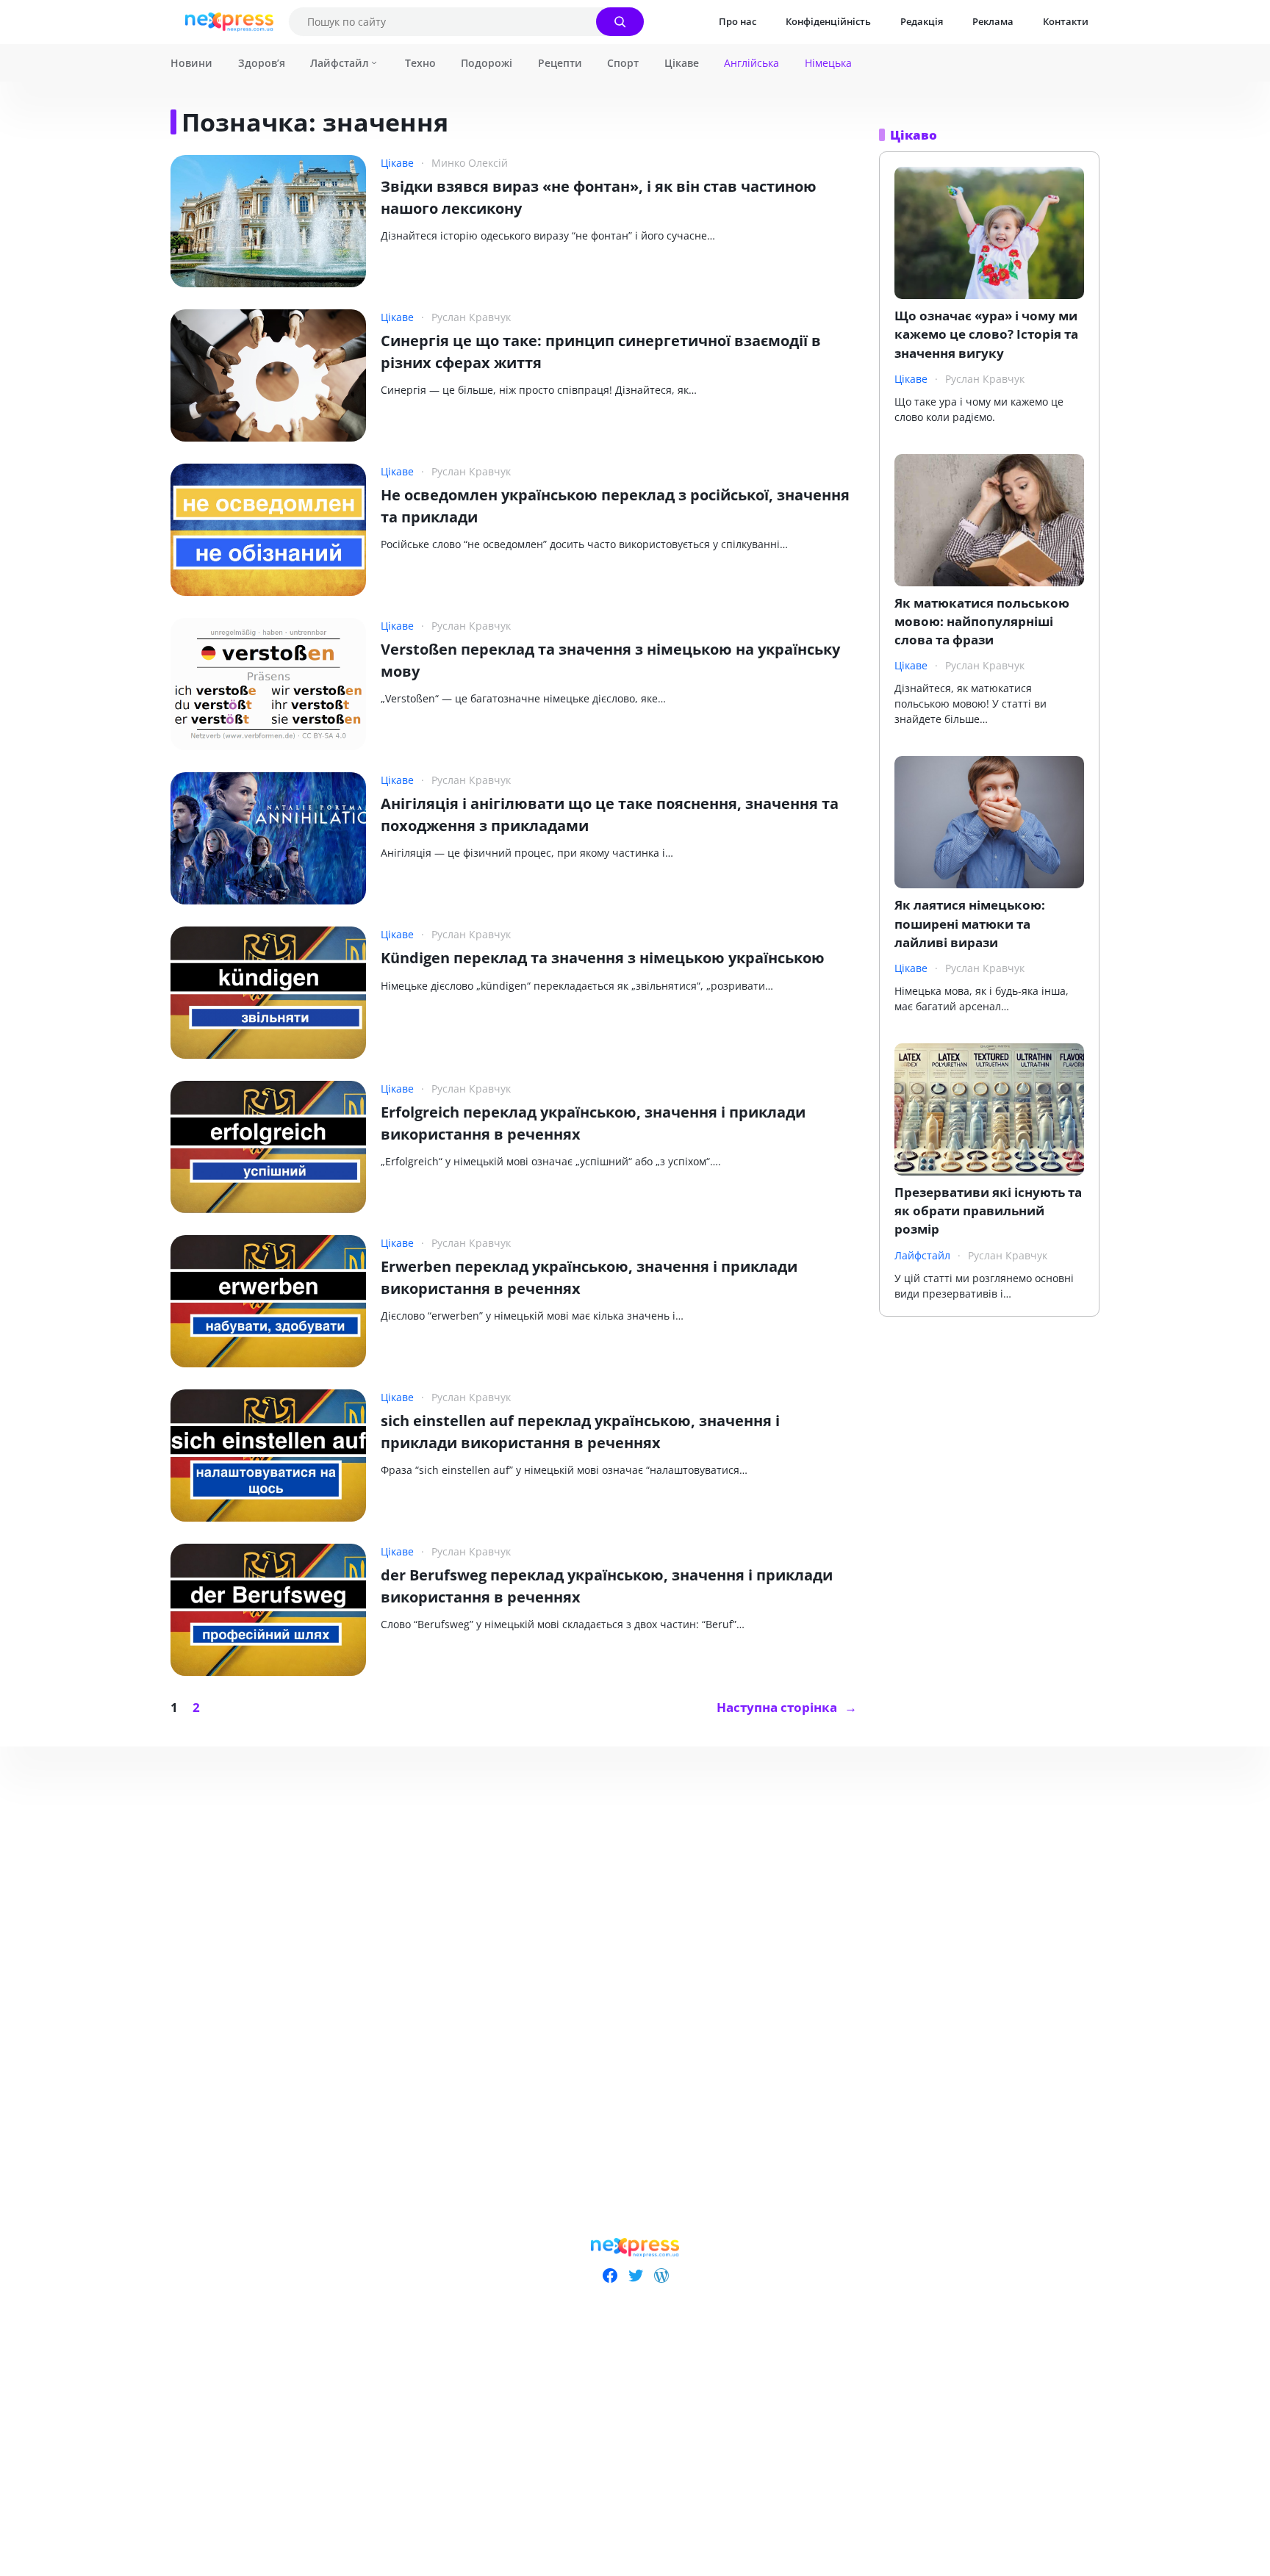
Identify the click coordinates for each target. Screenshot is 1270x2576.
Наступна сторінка (787, 1707)
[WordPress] (661, 2275)
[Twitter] (635, 2275)
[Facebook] (610, 2275)
